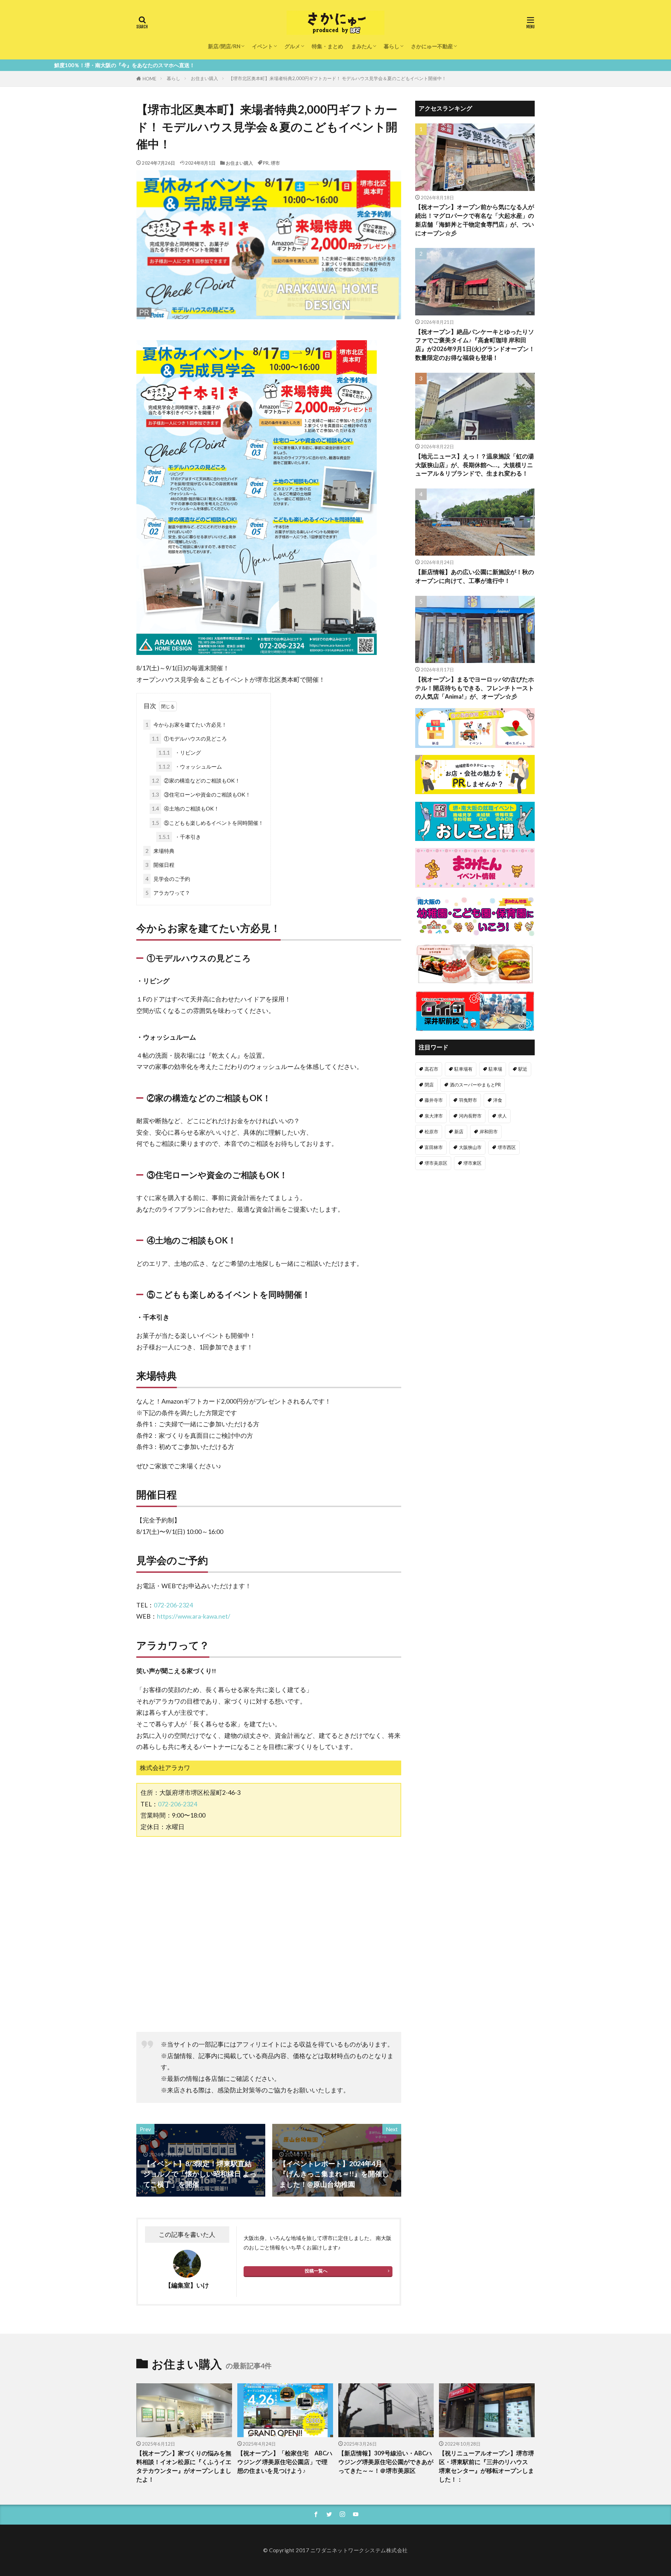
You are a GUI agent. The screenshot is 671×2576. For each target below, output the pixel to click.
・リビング (180, 752)
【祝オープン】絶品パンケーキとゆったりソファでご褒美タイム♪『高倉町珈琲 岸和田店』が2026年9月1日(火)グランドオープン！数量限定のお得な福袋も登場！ (475, 345)
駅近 (523, 1069)
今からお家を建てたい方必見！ (186, 725)
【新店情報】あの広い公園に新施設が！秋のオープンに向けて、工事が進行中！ (475, 576)
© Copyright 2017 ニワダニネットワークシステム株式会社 (335, 2550)
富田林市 (434, 1147)
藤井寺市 (434, 1100)
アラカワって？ (168, 893)
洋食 (498, 1100)
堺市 (275, 163)
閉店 (429, 1085)
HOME (149, 79)
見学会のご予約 (168, 879)
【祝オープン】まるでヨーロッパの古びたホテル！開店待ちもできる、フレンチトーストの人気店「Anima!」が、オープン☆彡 (475, 688)
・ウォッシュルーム (190, 766)
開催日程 (160, 865)
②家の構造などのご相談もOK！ (196, 780)
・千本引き (180, 837)
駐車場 (495, 1069)
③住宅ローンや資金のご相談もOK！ (201, 794)
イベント (262, 46)
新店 (459, 1132)
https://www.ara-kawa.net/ (194, 1616)
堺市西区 (507, 1147)
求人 (502, 1116)
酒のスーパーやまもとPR (475, 1085)
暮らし (392, 46)
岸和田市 (489, 1132)
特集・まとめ (327, 46)
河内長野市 (470, 1116)
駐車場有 (463, 1069)
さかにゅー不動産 (432, 46)
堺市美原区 (436, 1163)
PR (266, 163)
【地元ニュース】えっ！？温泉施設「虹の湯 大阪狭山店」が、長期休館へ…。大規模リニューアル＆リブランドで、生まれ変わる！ (475, 465)
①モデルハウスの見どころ (189, 738)
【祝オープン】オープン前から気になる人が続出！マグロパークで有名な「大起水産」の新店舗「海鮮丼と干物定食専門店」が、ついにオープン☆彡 (475, 220)
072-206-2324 (173, 1605)
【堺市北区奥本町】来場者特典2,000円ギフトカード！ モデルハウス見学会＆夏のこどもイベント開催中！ (337, 78)
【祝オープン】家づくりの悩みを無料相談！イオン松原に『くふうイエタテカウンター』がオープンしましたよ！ (184, 2466)
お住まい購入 (204, 78)
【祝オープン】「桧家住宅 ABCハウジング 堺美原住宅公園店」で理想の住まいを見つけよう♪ (285, 2462)
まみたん (362, 46)
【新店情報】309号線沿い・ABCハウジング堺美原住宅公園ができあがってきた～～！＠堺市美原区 (386, 2462)
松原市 (431, 1132)
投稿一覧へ (316, 2271)
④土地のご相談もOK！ (185, 808)
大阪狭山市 (470, 1147)
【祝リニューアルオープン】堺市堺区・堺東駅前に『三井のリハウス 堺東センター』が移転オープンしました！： (486, 2466)
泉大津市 (434, 1116)
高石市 (431, 1069)
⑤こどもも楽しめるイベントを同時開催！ (208, 823)
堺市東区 (472, 1163)
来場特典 (160, 851)
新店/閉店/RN (224, 46)
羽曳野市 (468, 1100)
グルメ (292, 46)
